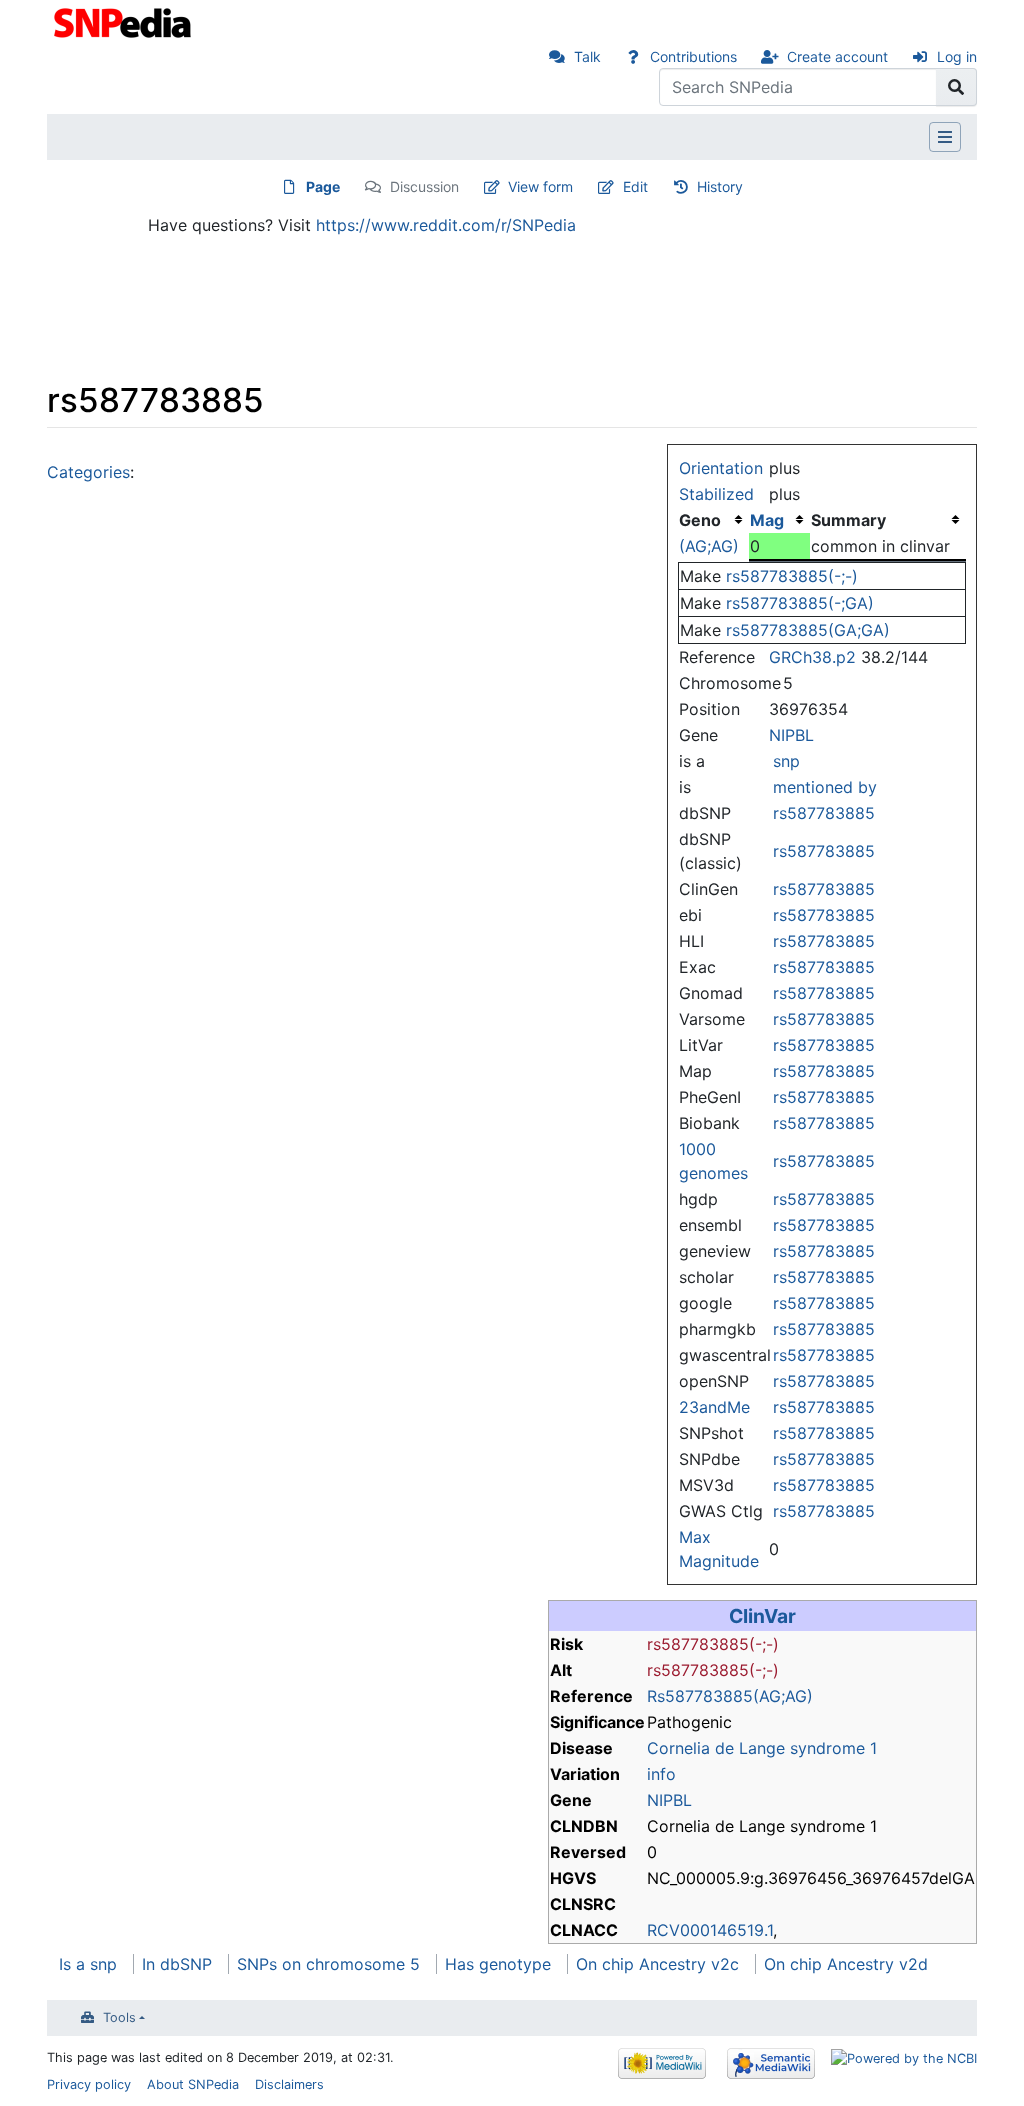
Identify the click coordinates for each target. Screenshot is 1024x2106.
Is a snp (88, 1964)
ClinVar (762, 1616)
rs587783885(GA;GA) (808, 630)
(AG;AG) (709, 546)
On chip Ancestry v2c (657, 1964)
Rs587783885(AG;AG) (730, 1696)
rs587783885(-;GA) (800, 603)
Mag (767, 520)
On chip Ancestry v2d (846, 1964)
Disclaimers (289, 2084)
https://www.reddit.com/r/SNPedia (446, 225)
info (661, 1774)
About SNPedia (193, 2084)
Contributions (693, 56)
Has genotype (498, 1964)
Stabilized (716, 494)
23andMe (714, 1407)
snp (786, 761)
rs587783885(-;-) (792, 576)
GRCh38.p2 (812, 657)
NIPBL (791, 735)
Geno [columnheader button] (700, 520)
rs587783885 (824, 813)
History (720, 186)
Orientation (721, 468)
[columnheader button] (780, 520)
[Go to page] (956, 87)
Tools (119, 2017)
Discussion (424, 186)
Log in (957, 56)
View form (540, 186)
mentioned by (825, 787)
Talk (587, 56)
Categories (88, 472)
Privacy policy (89, 2084)
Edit (635, 186)
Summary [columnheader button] (848, 520)
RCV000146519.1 (710, 1930)
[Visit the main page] (124, 21)
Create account (837, 56)
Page (323, 186)
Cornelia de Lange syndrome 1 (762, 1748)
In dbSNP (177, 1964)
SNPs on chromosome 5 (328, 1964)
